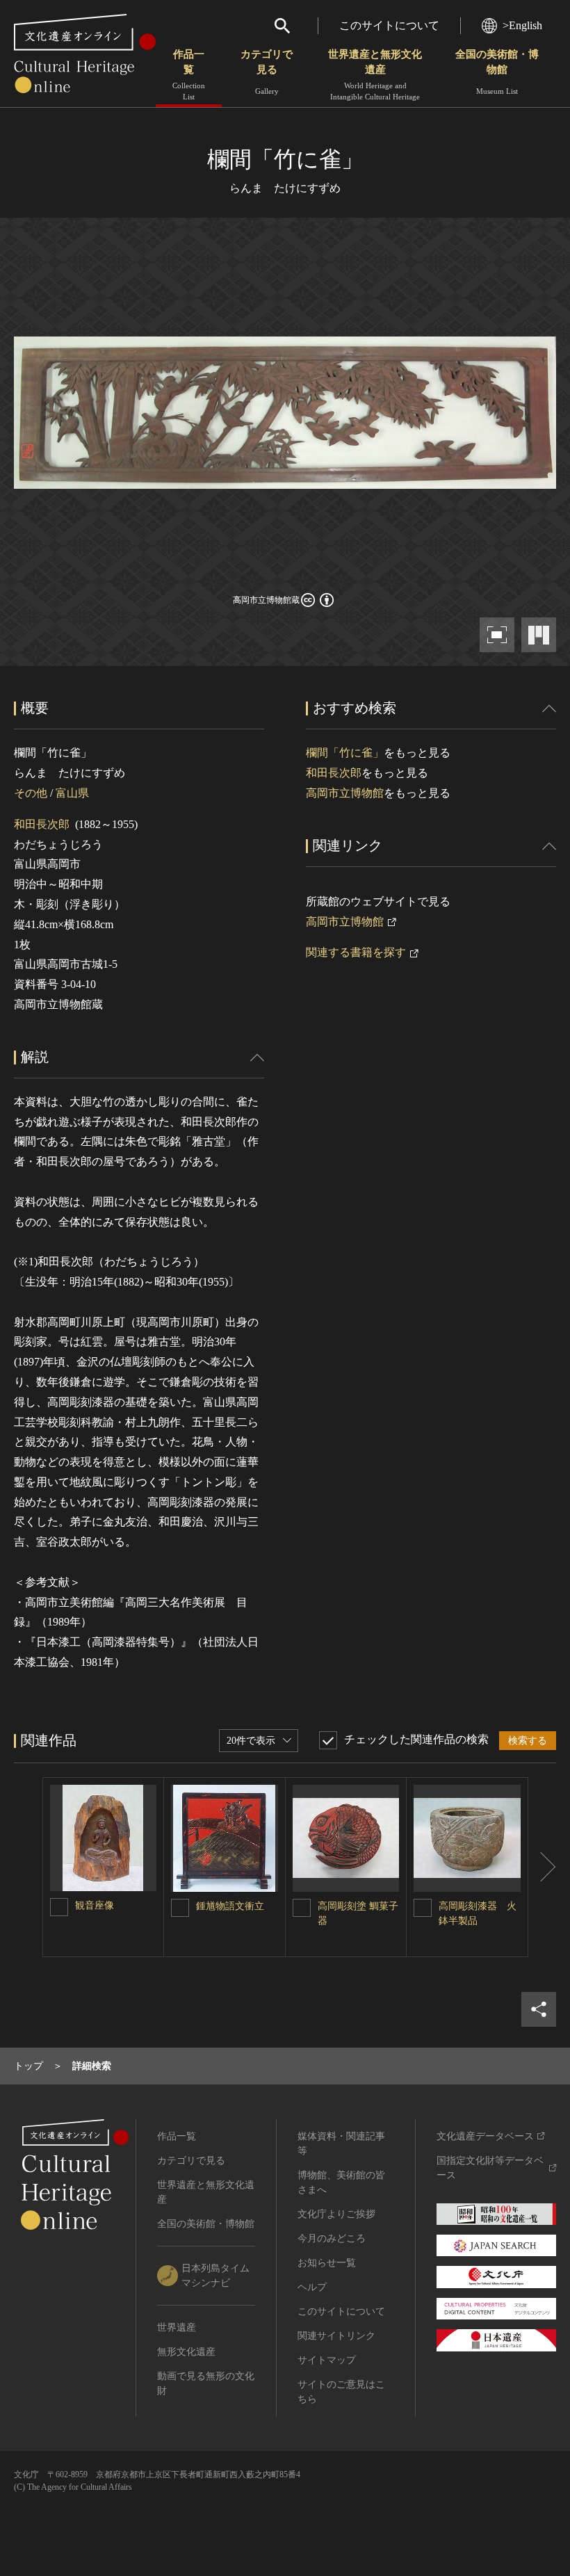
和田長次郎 (42, 824)
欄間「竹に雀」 (345, 753)
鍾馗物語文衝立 (230, 1906)
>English (522, 25)
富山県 (72, 793)
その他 (31, 793)
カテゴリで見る (267, 72)
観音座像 (95, 1905)
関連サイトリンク (336, 2336)
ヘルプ (312, 2287)
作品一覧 (189, 75)
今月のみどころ (332, 2238)
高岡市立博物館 (345, 793)
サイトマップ (327, 2360)
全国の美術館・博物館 (497, 72)
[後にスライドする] (542, 1867)
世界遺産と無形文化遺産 (375, 75)
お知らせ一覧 (327, 2263)
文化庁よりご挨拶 (336, 2214)
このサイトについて (389, 25)
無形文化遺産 (186, 2352)
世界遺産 (177, 2327)
